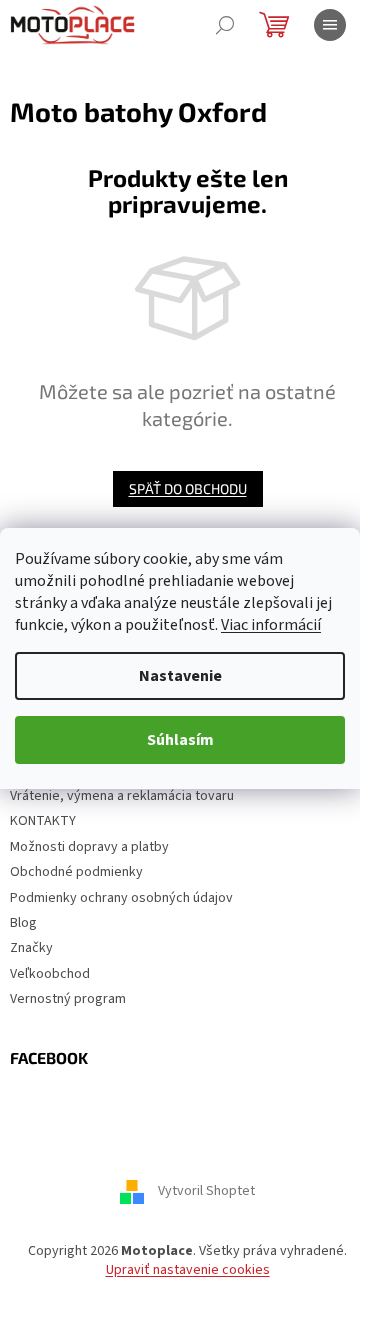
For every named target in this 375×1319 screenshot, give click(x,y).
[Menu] (330, 25)
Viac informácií (271, 625)
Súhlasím (180, 740)
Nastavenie (180, 676)
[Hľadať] (225, 25)
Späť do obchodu (188, 488)
